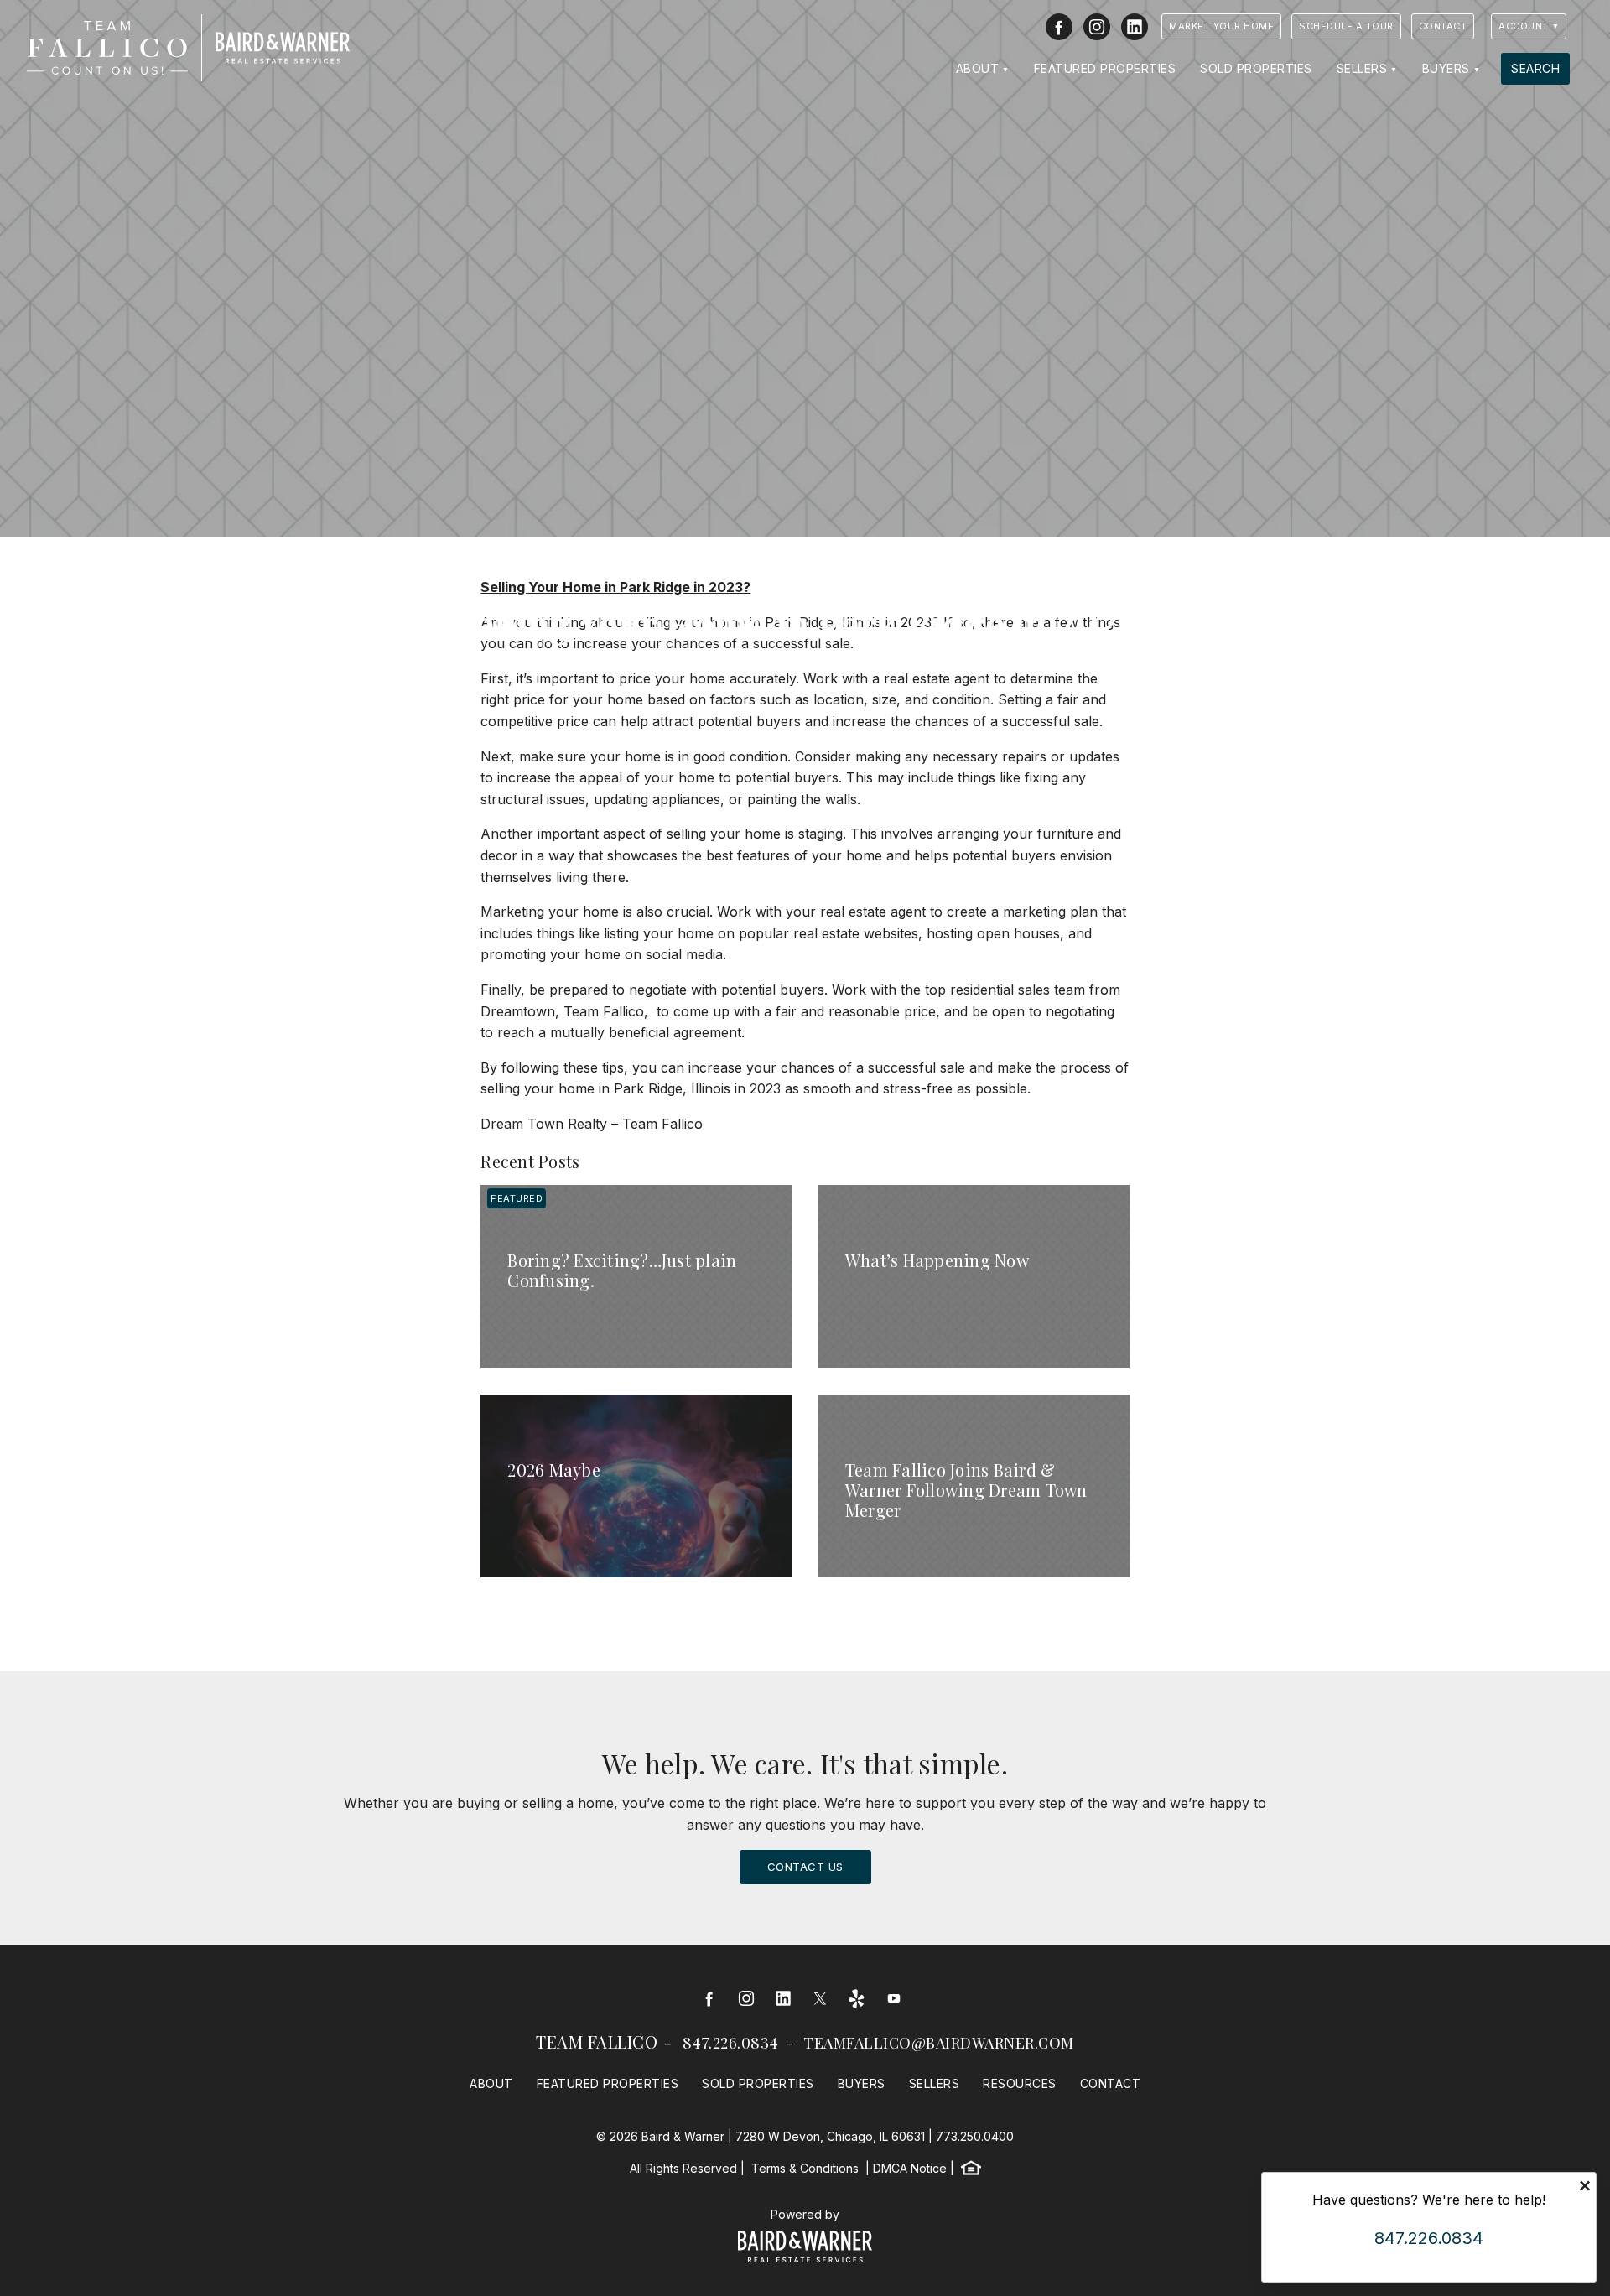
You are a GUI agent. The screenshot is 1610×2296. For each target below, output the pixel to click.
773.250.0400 (975, 2136)
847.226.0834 (731, 2043)
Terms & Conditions (805, 2168)
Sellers (1362, 68)
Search (1535, 68)
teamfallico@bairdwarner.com (939, 2043)
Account (1524, 26)
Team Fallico (597, 2041)
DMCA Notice (910, 2168)
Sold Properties (1256, 68)
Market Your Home (1221, 26)
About (978, 68)
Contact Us (805, 1867)
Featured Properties (1105, 68)
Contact (1443, 26)
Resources (1020, 2083)
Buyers (1446, 68)
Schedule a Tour (1346, 26)
